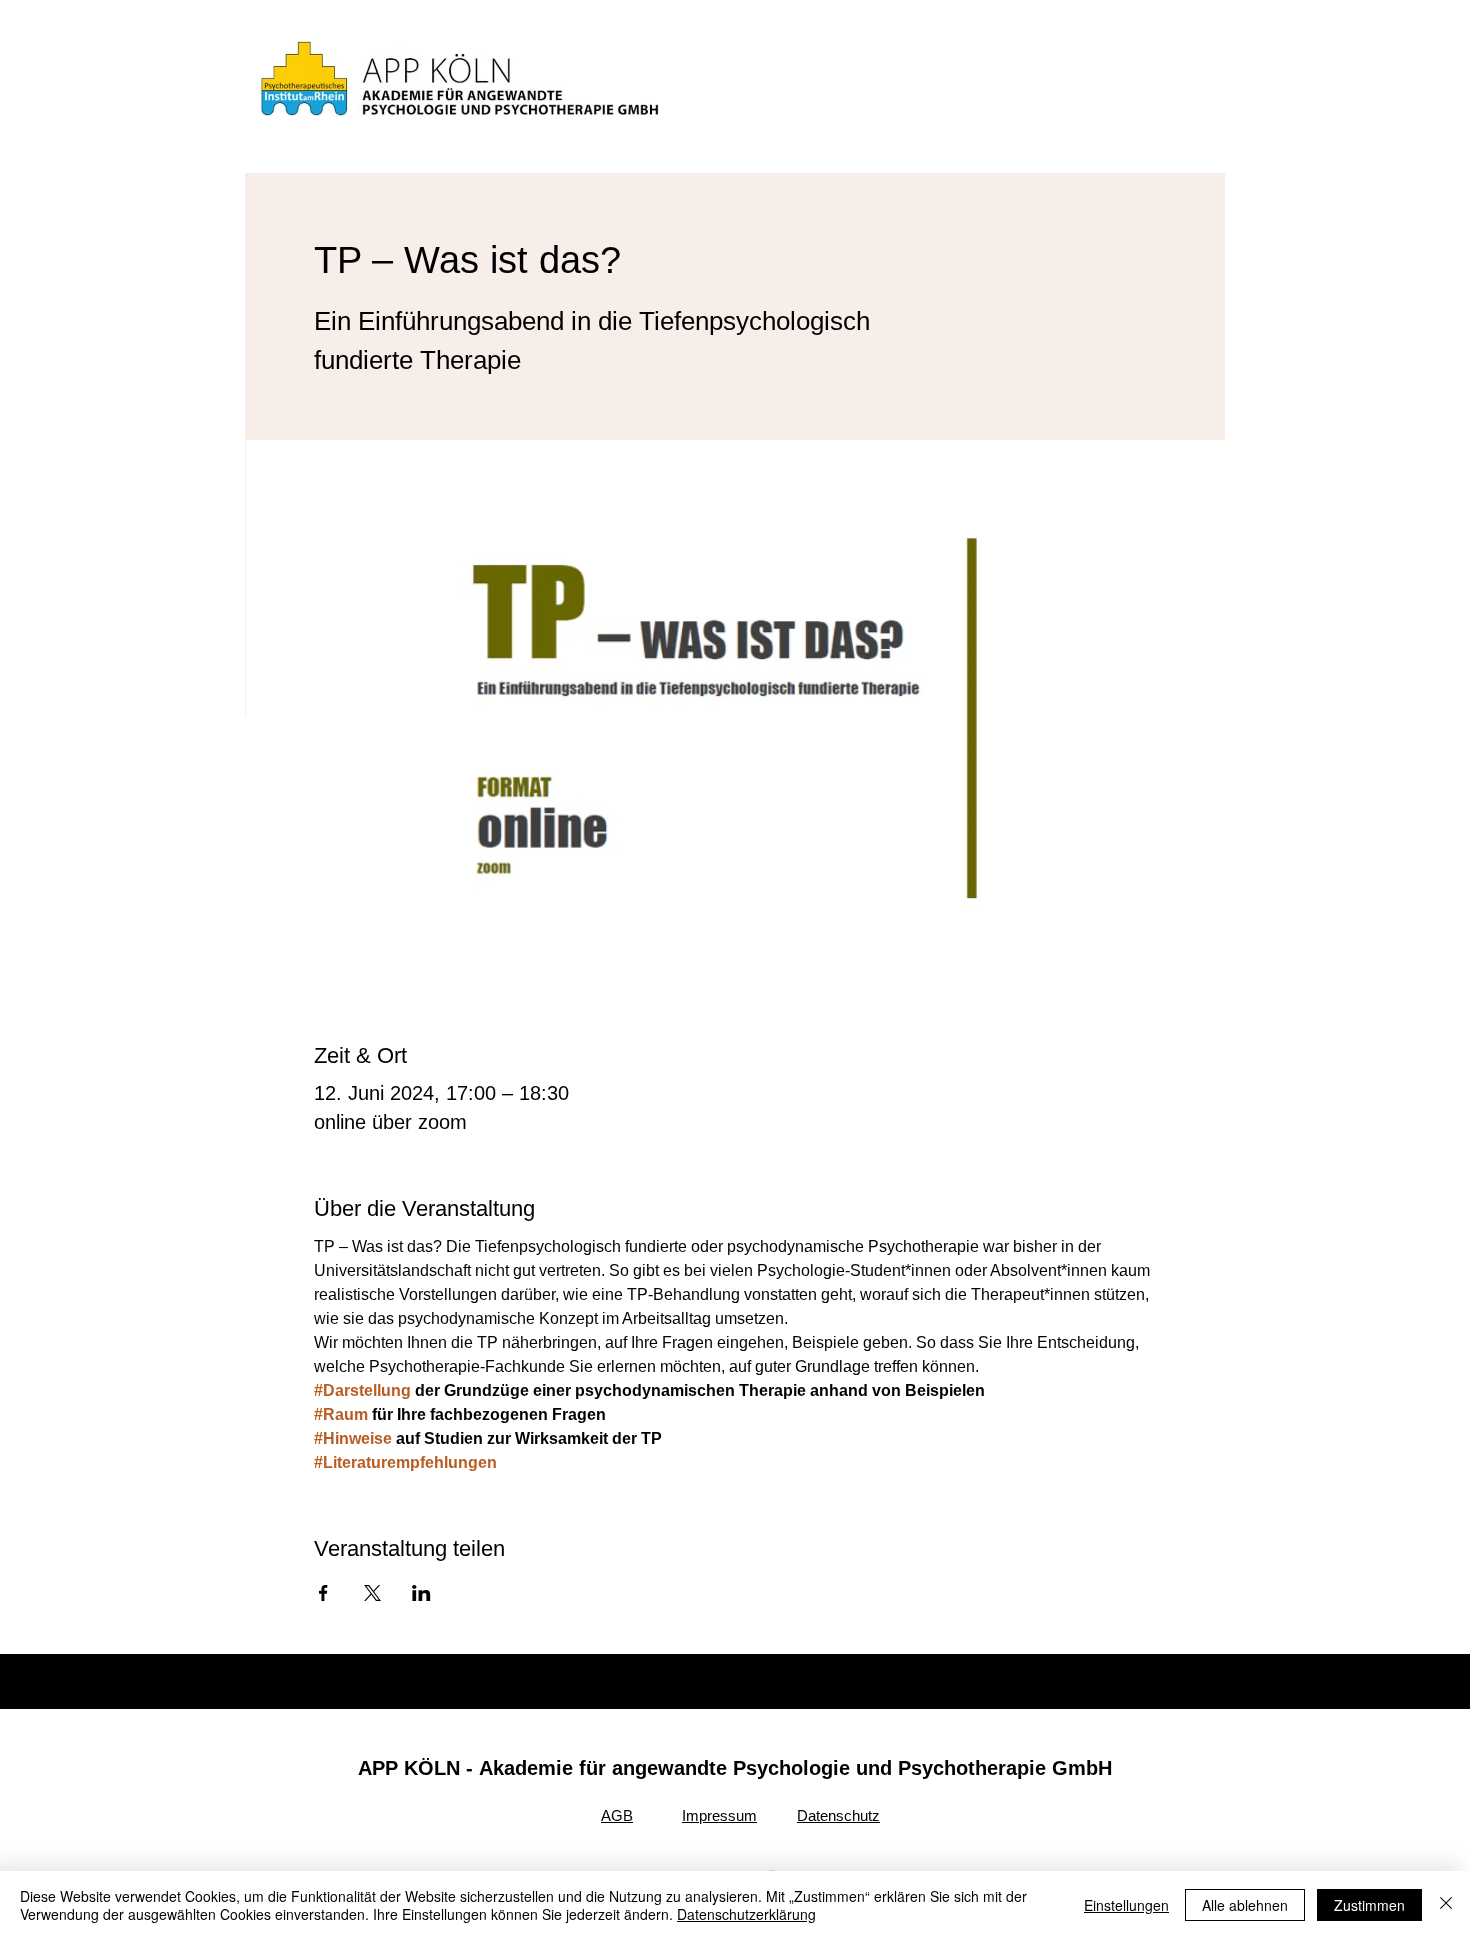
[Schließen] (1446, 1905)
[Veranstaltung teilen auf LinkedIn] (421, 1593)
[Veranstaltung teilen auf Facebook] (323, 1593)
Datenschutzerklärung (746, 1914)
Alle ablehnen (1245, 1905)
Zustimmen (1369, 1905)
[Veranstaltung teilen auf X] (372, 1593)
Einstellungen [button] (1126, 1905)
